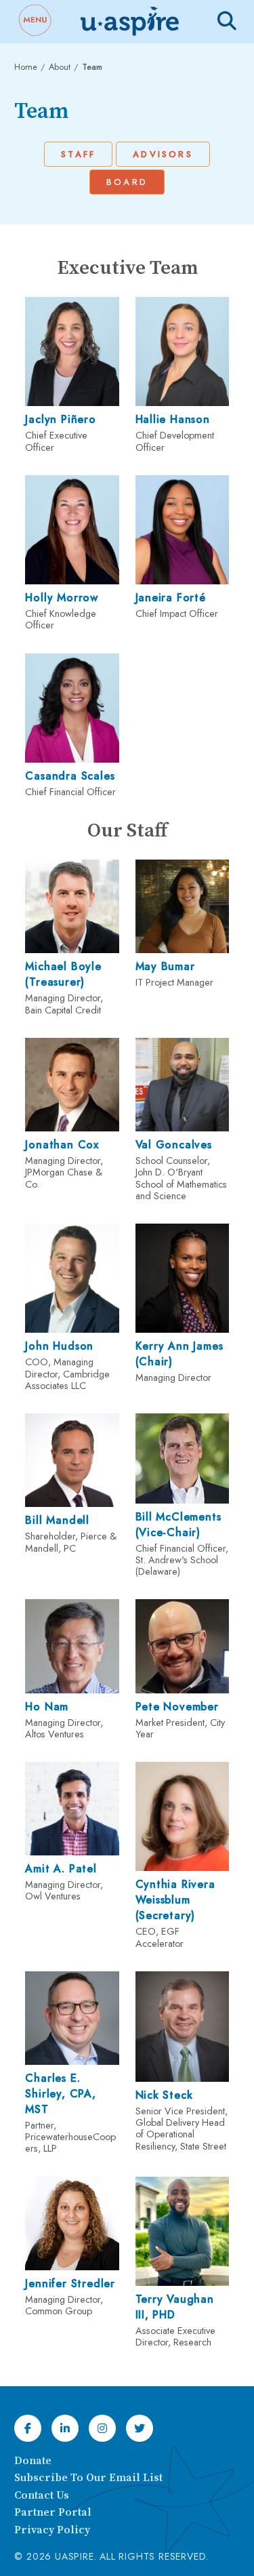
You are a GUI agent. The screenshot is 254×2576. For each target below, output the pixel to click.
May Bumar (165, 966)
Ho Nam (47, 1707)
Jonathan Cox (62, 1145)
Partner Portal (53, 2512)
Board (127, 182)
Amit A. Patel (61, 1869)
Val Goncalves (174, 1145)
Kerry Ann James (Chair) (179, 1354)
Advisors (163, 154)
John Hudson (59, 1346)
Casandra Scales (70, 776)
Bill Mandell (57, 1520)
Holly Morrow (62, 598)
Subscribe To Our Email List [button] (88, 2478)
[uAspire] (128, 22)
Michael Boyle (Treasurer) (63, 974)
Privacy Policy (52, 2530)
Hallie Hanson (173, 419)
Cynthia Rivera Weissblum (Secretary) (175, 1900)
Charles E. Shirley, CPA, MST (60, 2094)
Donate (33, 2461)
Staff (78, 154)
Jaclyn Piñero (60, 419)
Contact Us (42, 2495)
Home (26, 67)
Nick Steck (164, 2095)
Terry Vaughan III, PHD (175, 2307)
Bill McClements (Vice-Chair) (178, 1525)
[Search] (227, 21)
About (60, 67)
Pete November (177, 1707)
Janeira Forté (171, 598)
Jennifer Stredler (70, 2283)
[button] (35, 22)
